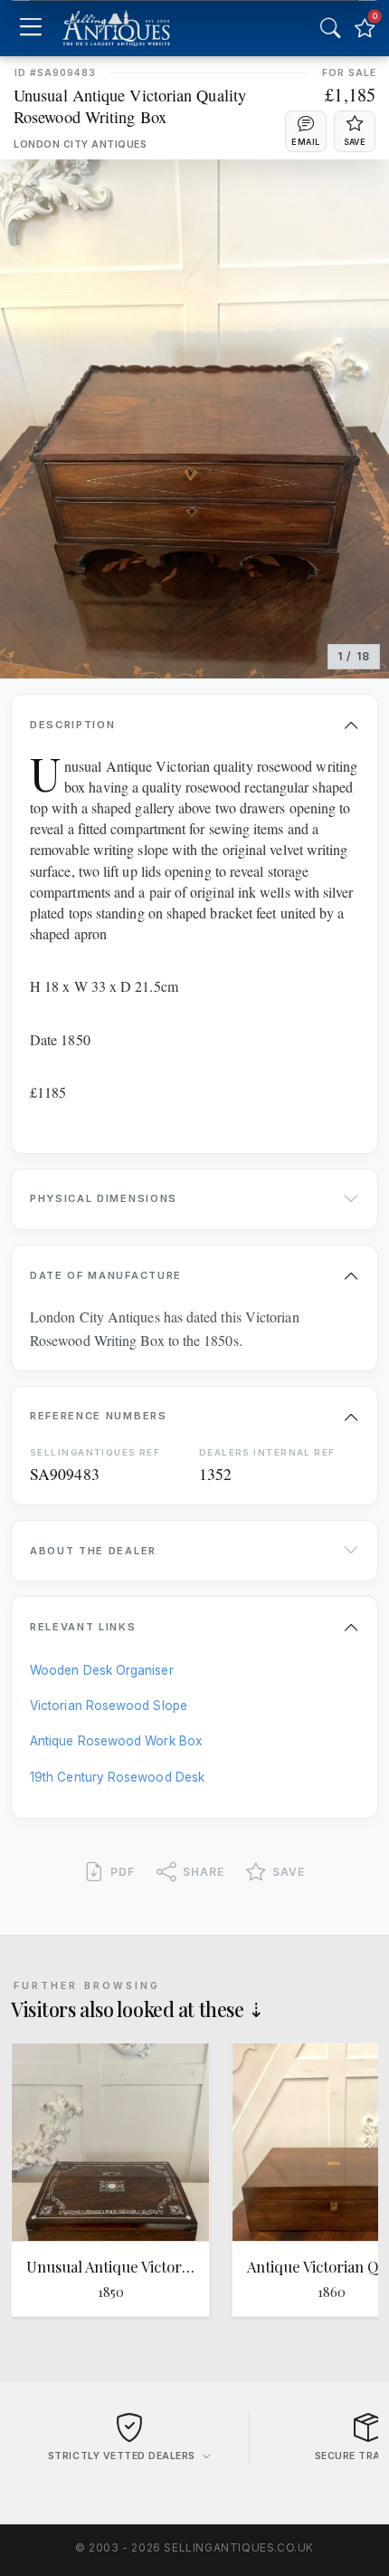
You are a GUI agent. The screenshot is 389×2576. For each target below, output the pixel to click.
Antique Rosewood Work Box (116, 1741)
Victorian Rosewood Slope (109, 1706)
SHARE (204, 1872)
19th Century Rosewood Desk (117, 1777)
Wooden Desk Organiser (102, 1670)
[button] (306, 131)
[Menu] (30, 29)
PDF (123, 1872)
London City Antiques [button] (80, 144)
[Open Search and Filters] (330, 28)
